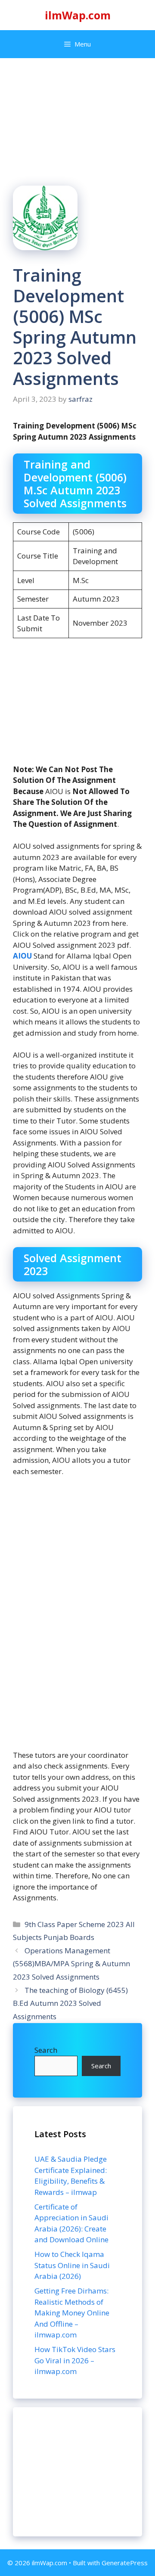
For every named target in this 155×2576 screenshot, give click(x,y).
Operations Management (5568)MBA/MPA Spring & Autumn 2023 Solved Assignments (71, 1964)
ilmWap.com (78, 15)
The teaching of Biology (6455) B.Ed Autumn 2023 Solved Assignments (70, 2003)
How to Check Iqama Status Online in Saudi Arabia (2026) (72, 2265)
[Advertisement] (77, 2472)
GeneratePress (125, 2563)
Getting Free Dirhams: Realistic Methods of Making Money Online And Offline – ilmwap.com (72, 2313)
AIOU (23, 956)
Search (46, 2050)
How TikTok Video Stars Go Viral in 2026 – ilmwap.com (75, 2360)
